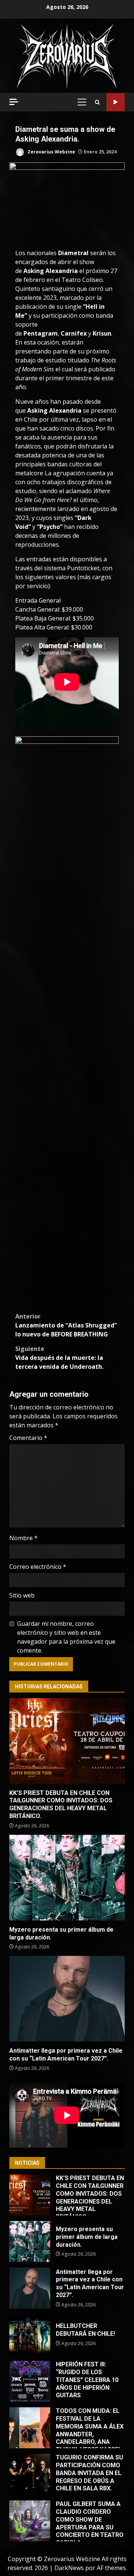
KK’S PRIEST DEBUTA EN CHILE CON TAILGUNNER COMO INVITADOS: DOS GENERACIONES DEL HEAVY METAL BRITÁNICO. (67, 1741)
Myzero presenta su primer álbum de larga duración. (67, 1878)
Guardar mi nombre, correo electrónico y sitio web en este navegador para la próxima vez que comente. (66, 1637)
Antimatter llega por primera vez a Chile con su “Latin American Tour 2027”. (67, 1999)
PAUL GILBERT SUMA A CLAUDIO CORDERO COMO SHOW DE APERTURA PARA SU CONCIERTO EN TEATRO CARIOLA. (30, 2521)
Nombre (23, 1538)
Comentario (28, 1438)
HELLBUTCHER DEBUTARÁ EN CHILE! (30, 2335)
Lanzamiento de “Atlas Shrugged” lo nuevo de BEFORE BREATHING (66, 1325)
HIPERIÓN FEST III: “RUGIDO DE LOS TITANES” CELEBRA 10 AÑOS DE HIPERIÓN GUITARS (30, 2381)
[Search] (97, 102)
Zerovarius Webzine (51, 152)
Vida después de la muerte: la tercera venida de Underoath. (59, 1358)
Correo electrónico (38, 1567)
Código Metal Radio (116, 102)
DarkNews (69, 2568)
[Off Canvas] (14, 102)
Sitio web (22, 1595)
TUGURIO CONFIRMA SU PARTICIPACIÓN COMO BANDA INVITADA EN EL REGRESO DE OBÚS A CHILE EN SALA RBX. (30, 2474)
